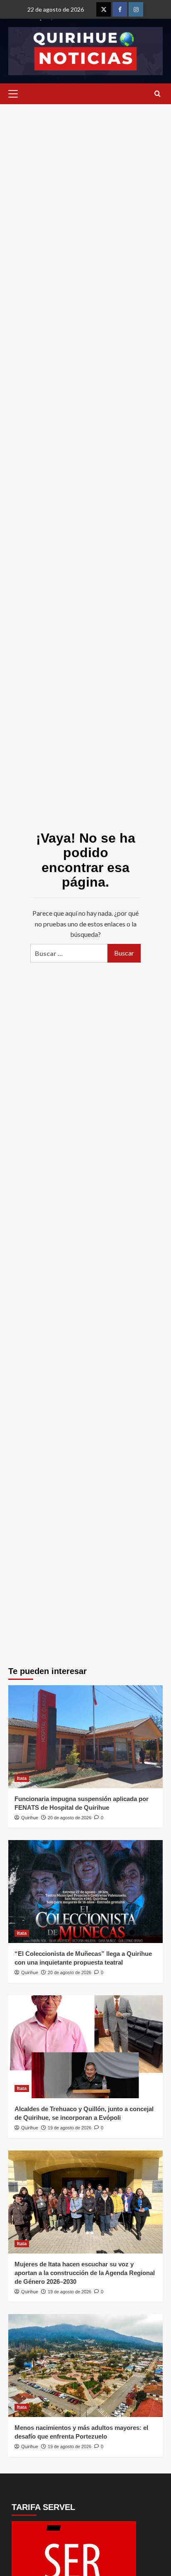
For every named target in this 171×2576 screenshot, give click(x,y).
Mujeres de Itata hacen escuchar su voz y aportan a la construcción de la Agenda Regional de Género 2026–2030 (85, 2273)
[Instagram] (136, 9)
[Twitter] (104, 9)
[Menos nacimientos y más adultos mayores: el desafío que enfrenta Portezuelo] (85, 2366)
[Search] (158, 94)
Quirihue (30, 1818)
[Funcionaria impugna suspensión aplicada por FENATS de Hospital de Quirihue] (85, 1737)
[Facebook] (120, 9)
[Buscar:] (69, 953)
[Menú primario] (15, 94)
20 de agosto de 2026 (70, 1818)
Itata (22, 1778)
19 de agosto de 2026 (70, 2128)
